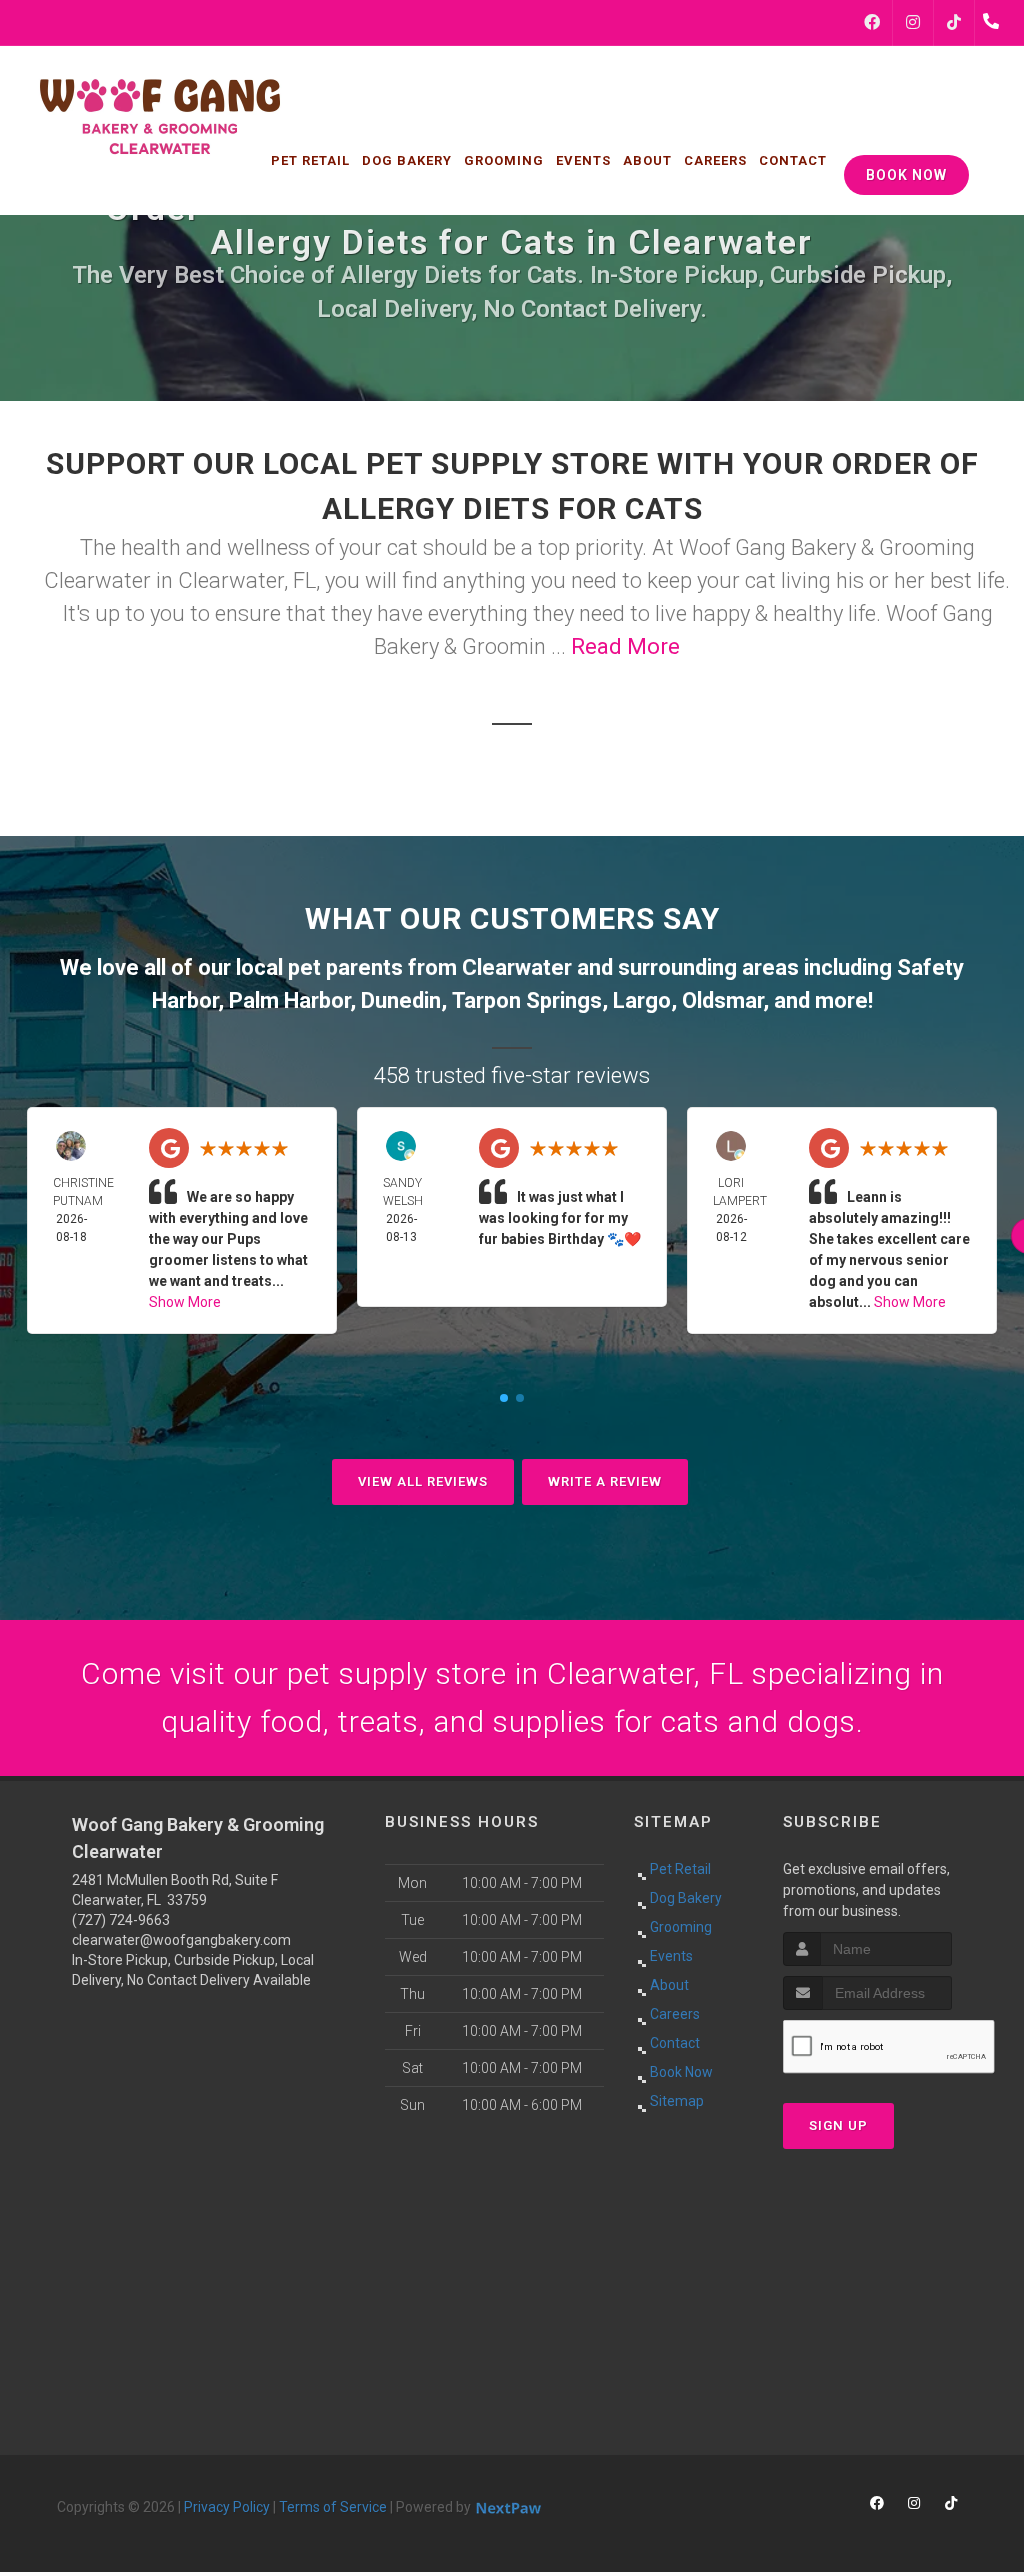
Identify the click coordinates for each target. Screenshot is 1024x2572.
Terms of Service (333, 2507)
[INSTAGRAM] (913, 23)
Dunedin (401, 1000)
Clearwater (517, 967)
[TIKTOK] (954, 23)
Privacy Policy (227, 2507)
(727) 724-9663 (121, 1920)
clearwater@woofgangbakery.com (181, 1940)
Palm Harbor (289, 1000)
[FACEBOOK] (872, 23)
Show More (185, 1302)
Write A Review (605, 1481)
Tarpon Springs (527, 1000)
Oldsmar (722, 1000)
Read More (625, 646)
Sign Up (838, 2125)
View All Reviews (423, 1481)
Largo (642, 1000)
